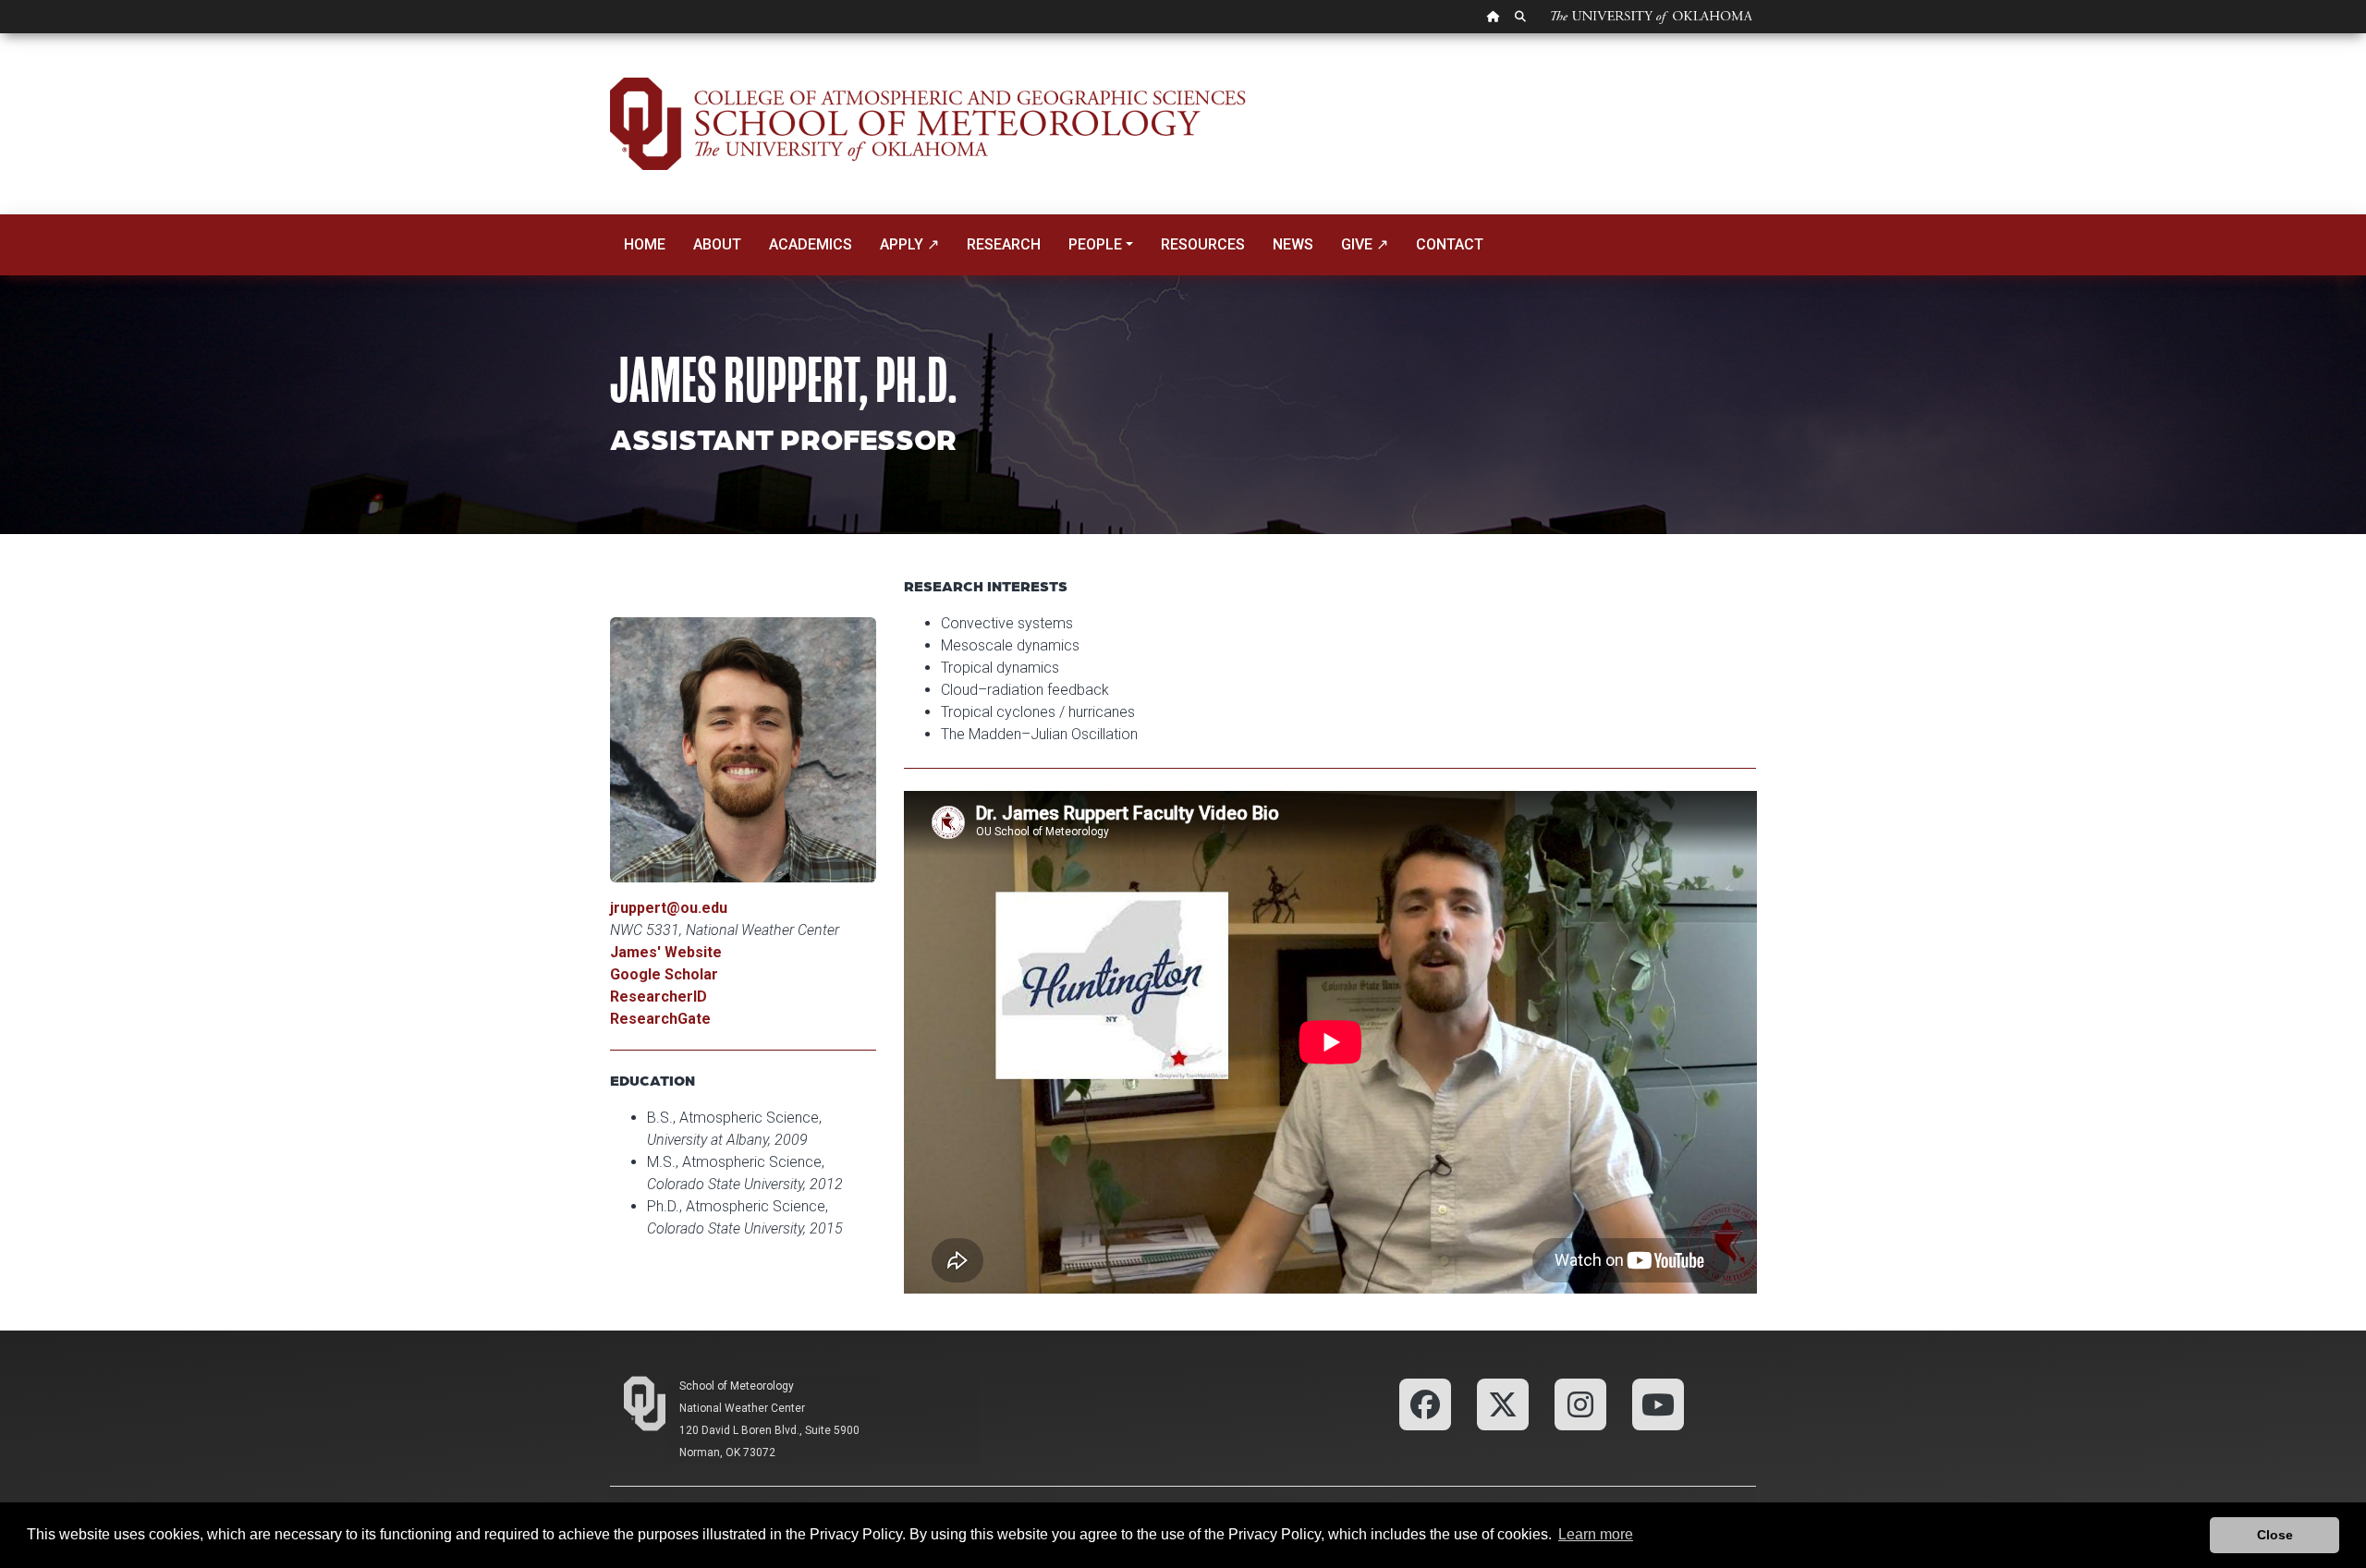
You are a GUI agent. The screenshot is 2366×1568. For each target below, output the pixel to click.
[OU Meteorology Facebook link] (1425, 1403)
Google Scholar (664, 974)
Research (1004, 244)
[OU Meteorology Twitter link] (1503, 1403)
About (717, 244)
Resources (1203, 244)
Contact (1450, 244)
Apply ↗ (909, 244)
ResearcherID (659, 997)
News (1293, 244)
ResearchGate (660, 1019)
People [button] (1095, 244)
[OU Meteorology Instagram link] (1580, 1403)
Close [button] (2275, 1535)
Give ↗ (1365, 244)
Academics (811, 244)
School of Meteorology (737, 1386)
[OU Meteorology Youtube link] (1658, 1403)
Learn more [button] (1596, 1534)
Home (645, 244)
